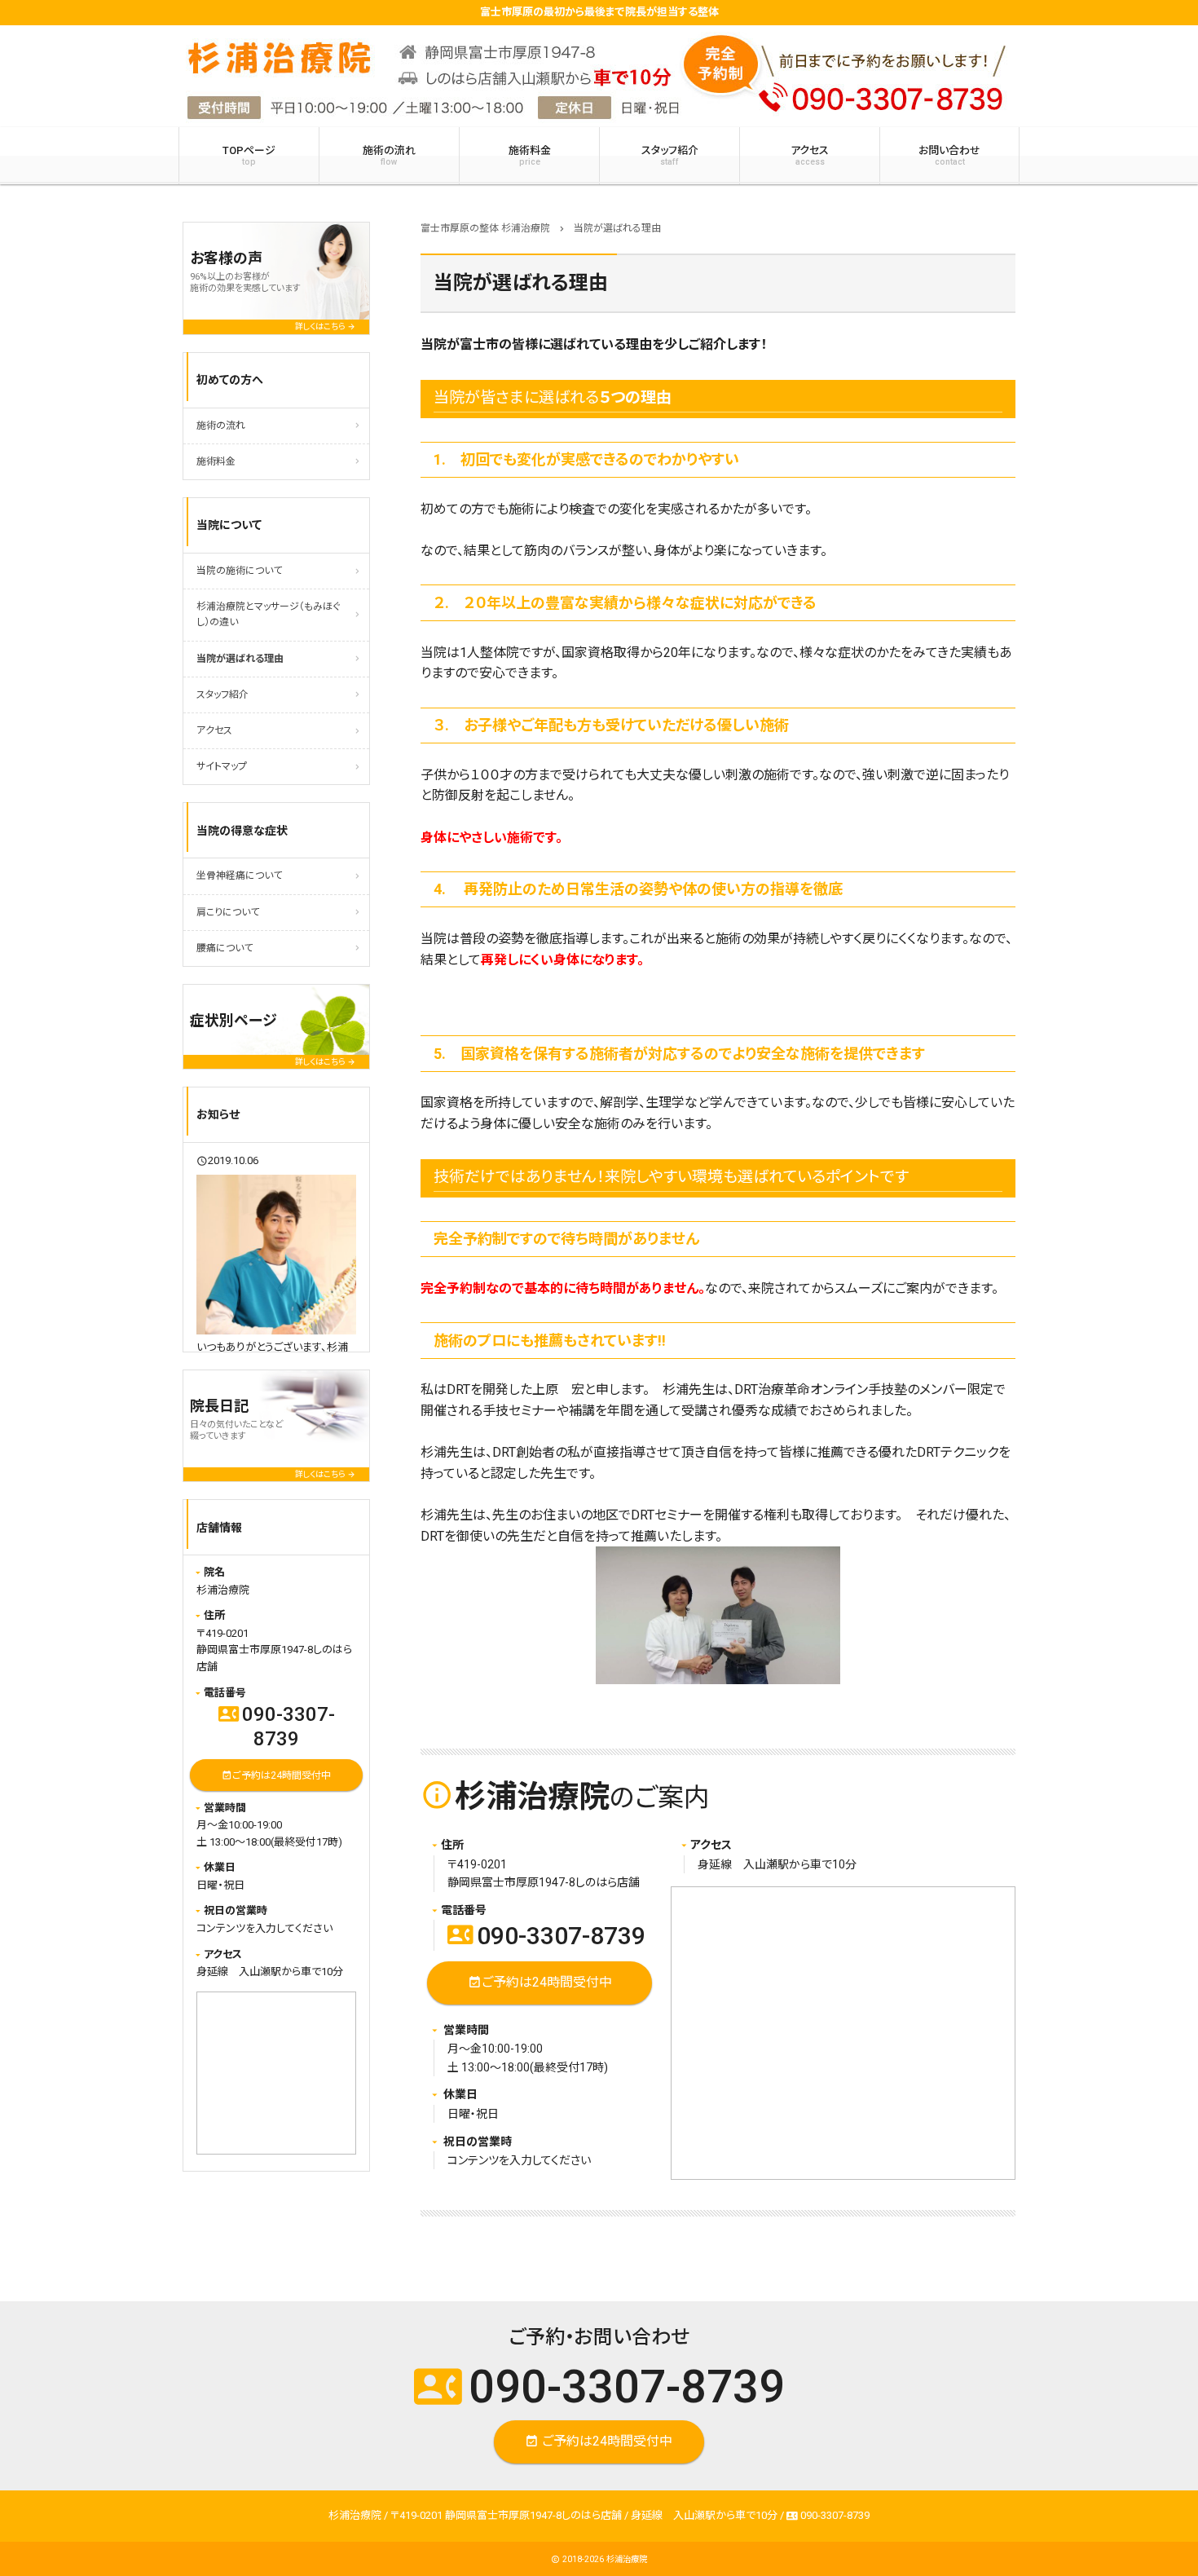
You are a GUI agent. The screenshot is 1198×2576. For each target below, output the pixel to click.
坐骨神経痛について (239, 876)
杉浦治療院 (627, 2559)
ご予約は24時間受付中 (540, 1982)
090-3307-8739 (546, 1936)
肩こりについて (228, 912)
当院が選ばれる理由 (240, 659)
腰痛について (225, 948)
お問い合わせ (949, 156)
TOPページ (249, 156)
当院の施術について (239, 571)
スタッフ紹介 (670, 156)
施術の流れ (389, 156)
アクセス (810, 156)
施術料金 (530, 156)
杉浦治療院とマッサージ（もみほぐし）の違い (268, 614)
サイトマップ (222, 766)
